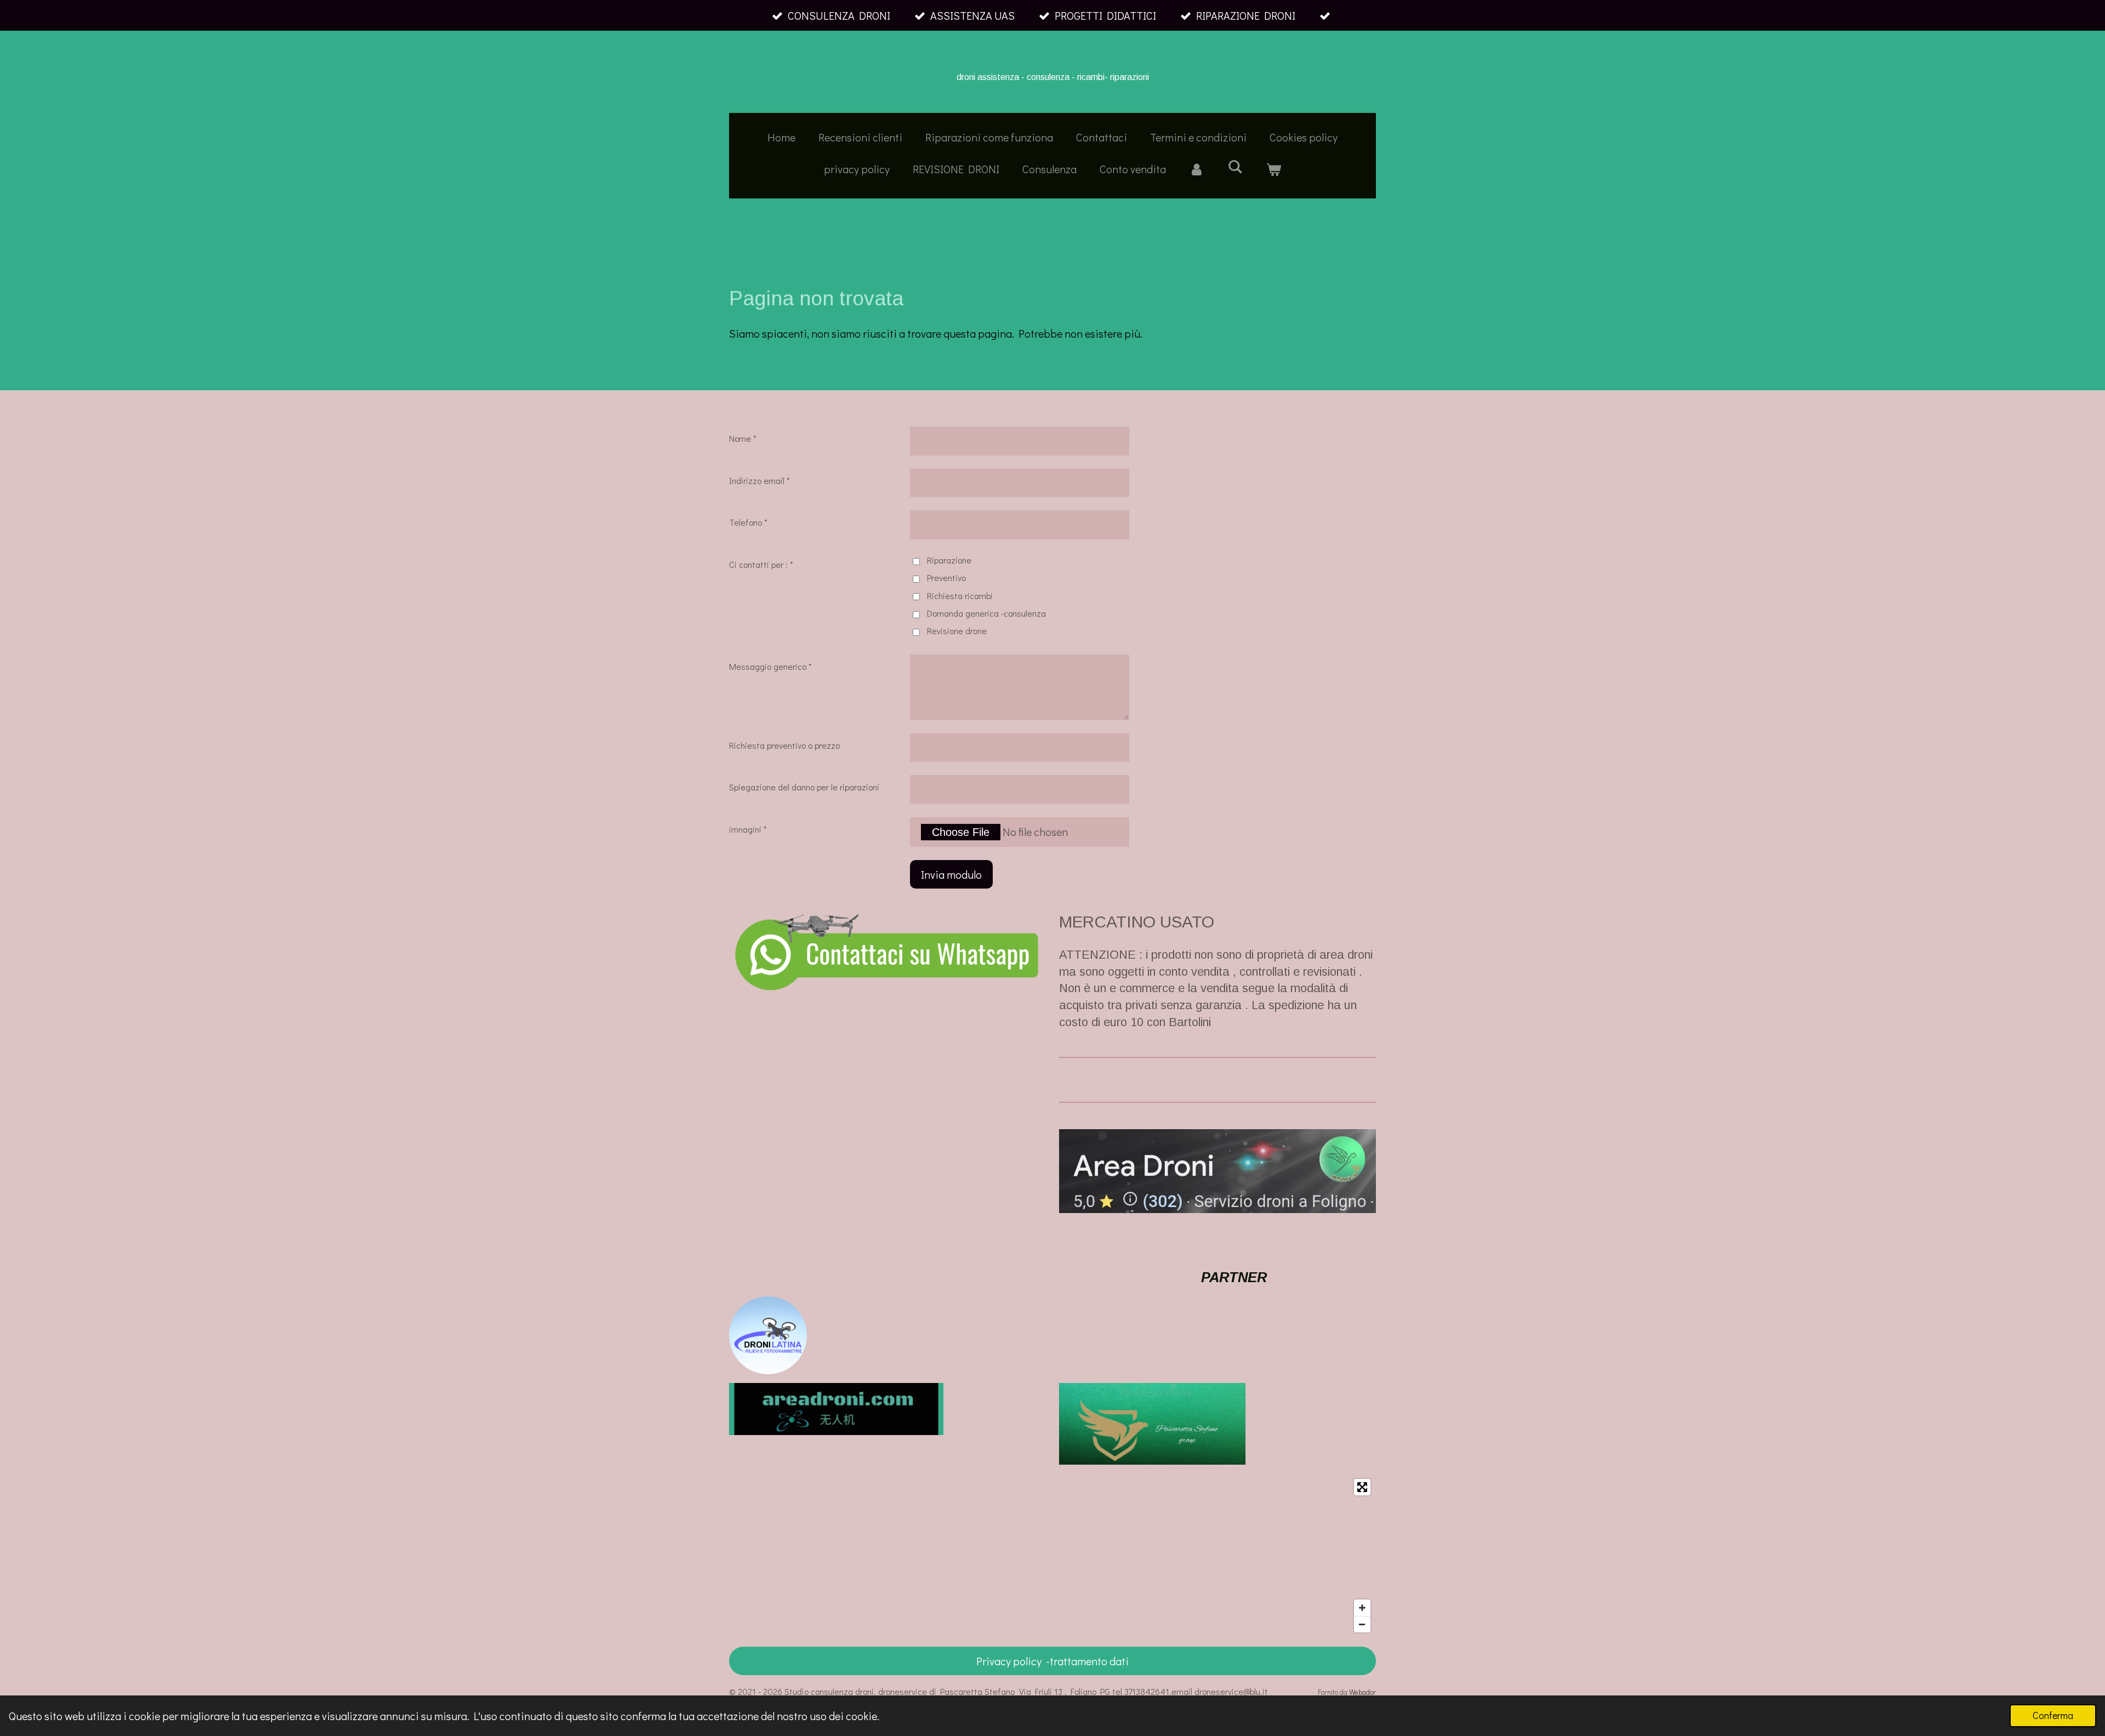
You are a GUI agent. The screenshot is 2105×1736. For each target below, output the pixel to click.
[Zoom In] (1362, 1608)
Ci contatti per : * (761, 564)
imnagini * (748, 829)
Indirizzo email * (759, 480)
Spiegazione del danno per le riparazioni (804, 787)
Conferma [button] (2053, 1715)
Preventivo (946, 577)
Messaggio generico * (770, 666)
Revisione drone (957, 631)
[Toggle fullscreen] (1362, 1487)
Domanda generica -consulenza (986, 613)
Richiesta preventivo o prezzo (784, 745)
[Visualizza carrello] (1273, 169)
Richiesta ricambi (960, 596)
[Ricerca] (1235, 166)
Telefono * (748, 522)
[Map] (1052, 1556)
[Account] (1197, 169)
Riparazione (949, 560)
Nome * (743, 438)
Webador (1362, 1692)
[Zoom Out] (1362, 1624)
